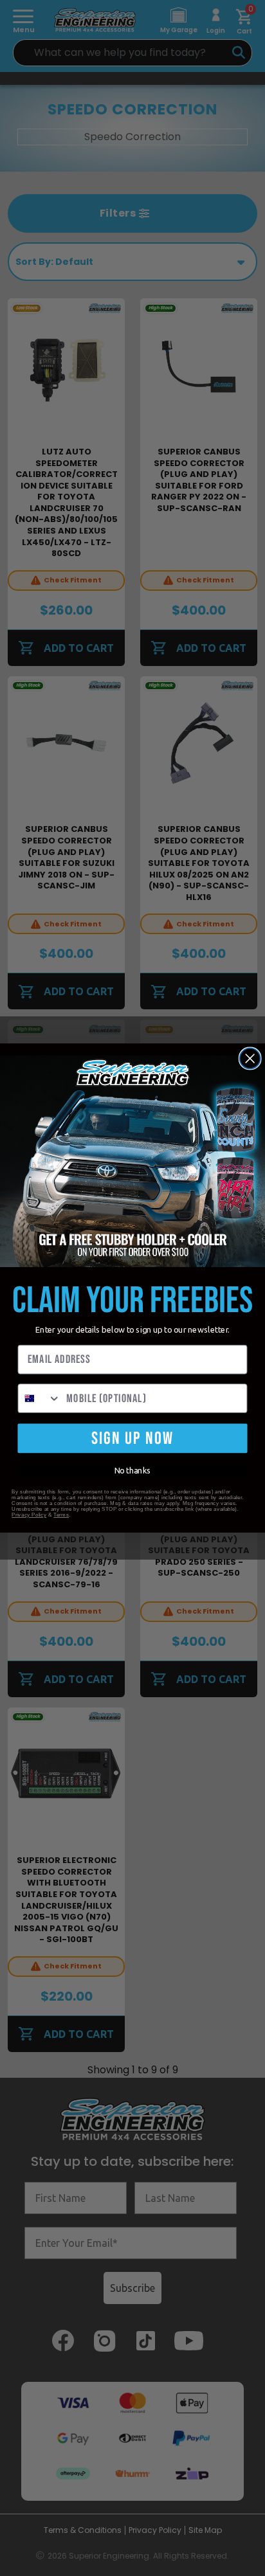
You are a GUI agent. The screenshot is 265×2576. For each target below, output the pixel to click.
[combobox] (39, 1398)
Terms (61, 1515)
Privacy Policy (29, 1515)
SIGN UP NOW (132, 1438)
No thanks (133, 1471)
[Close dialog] (250, 1058)
